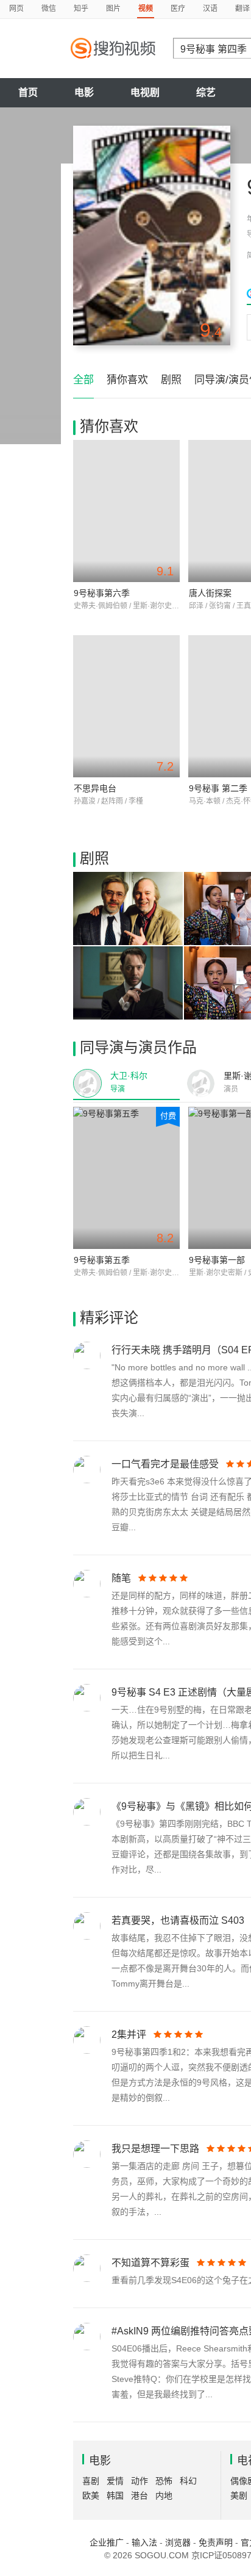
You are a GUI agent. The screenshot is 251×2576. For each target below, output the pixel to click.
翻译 (242, 9)
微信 (49, 9)
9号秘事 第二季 (218, 788)
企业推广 (107, 2542)
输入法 (144, 2542)
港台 (140, 2495)
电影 (84, 92)
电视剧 (145, 92)
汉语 (210, 9)
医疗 (178, 9)
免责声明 (216, 2542)
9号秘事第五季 (102, 1260)
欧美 (91, 2495)
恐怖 (164, 2481)
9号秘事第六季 (102, 593)
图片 (113, 9)
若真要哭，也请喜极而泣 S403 (178, 1920)
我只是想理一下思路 (155, 2149)
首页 (28, 92)
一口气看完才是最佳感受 (165, 1464)
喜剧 (91, 2481)
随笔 (121, 1578)
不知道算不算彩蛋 (150, 2263)
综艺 (206, 92)
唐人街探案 (210, 593)
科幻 (188, 2481)
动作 (140, 2481)
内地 (164, 2495)
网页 (16, 9)
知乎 (81, 9)
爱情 (115, 2481)
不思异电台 (95, 788)
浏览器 (178, 2542)
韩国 (115, 2495)
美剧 (239, 2495)
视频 (146, 9)
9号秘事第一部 (217, 1260)
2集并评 (129, 2035)
